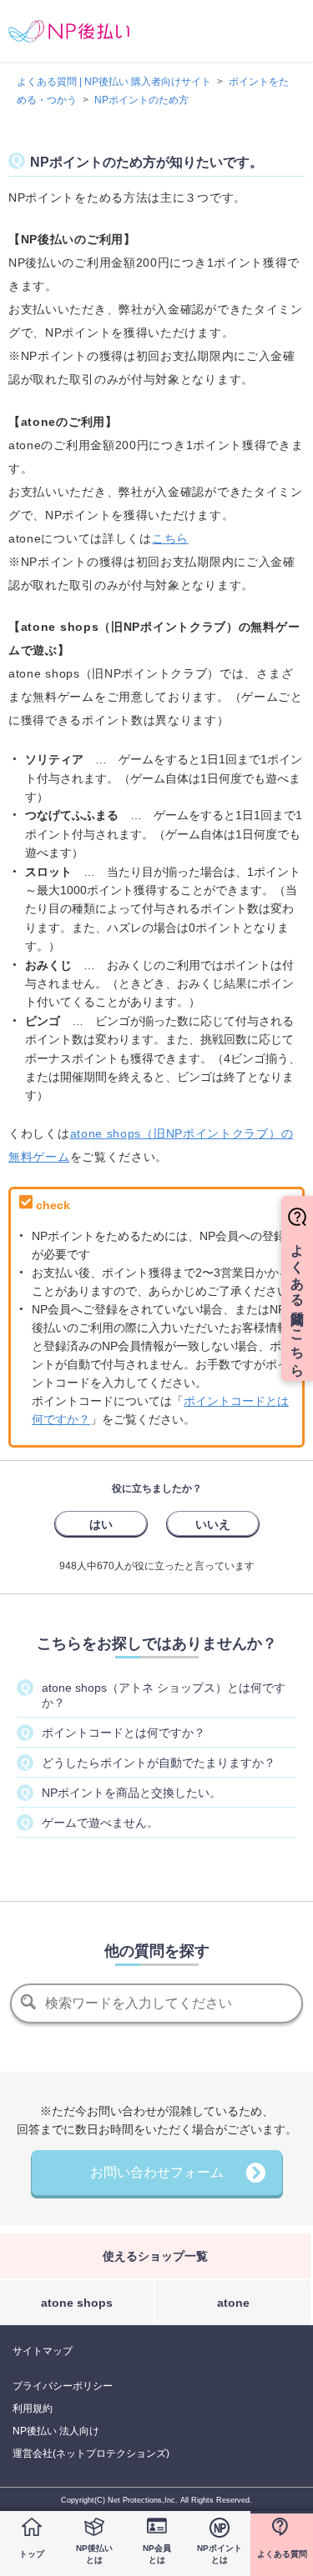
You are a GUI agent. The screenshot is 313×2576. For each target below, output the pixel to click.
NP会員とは (157, 2554)
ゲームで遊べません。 (100, 1823)
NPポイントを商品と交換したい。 (131, 1793)
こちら (170, 538)
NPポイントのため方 (141, 100)
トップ (32, 2554)
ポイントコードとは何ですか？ (124, 1733)
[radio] (101, 1523)
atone (233, 2303)
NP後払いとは (94, 2554)
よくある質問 (282, 2554)
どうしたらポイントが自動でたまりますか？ (159, 1763)
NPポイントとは (220, 2554)
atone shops (77, 2303)
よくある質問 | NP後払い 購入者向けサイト (114, 82)
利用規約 (33, 2408)
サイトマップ (43, 2351)
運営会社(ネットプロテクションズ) (91, 2453)
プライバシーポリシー (63, 2386)
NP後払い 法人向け (56, 2431)
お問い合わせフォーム (157, 2172)
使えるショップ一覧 (155, 2256)
